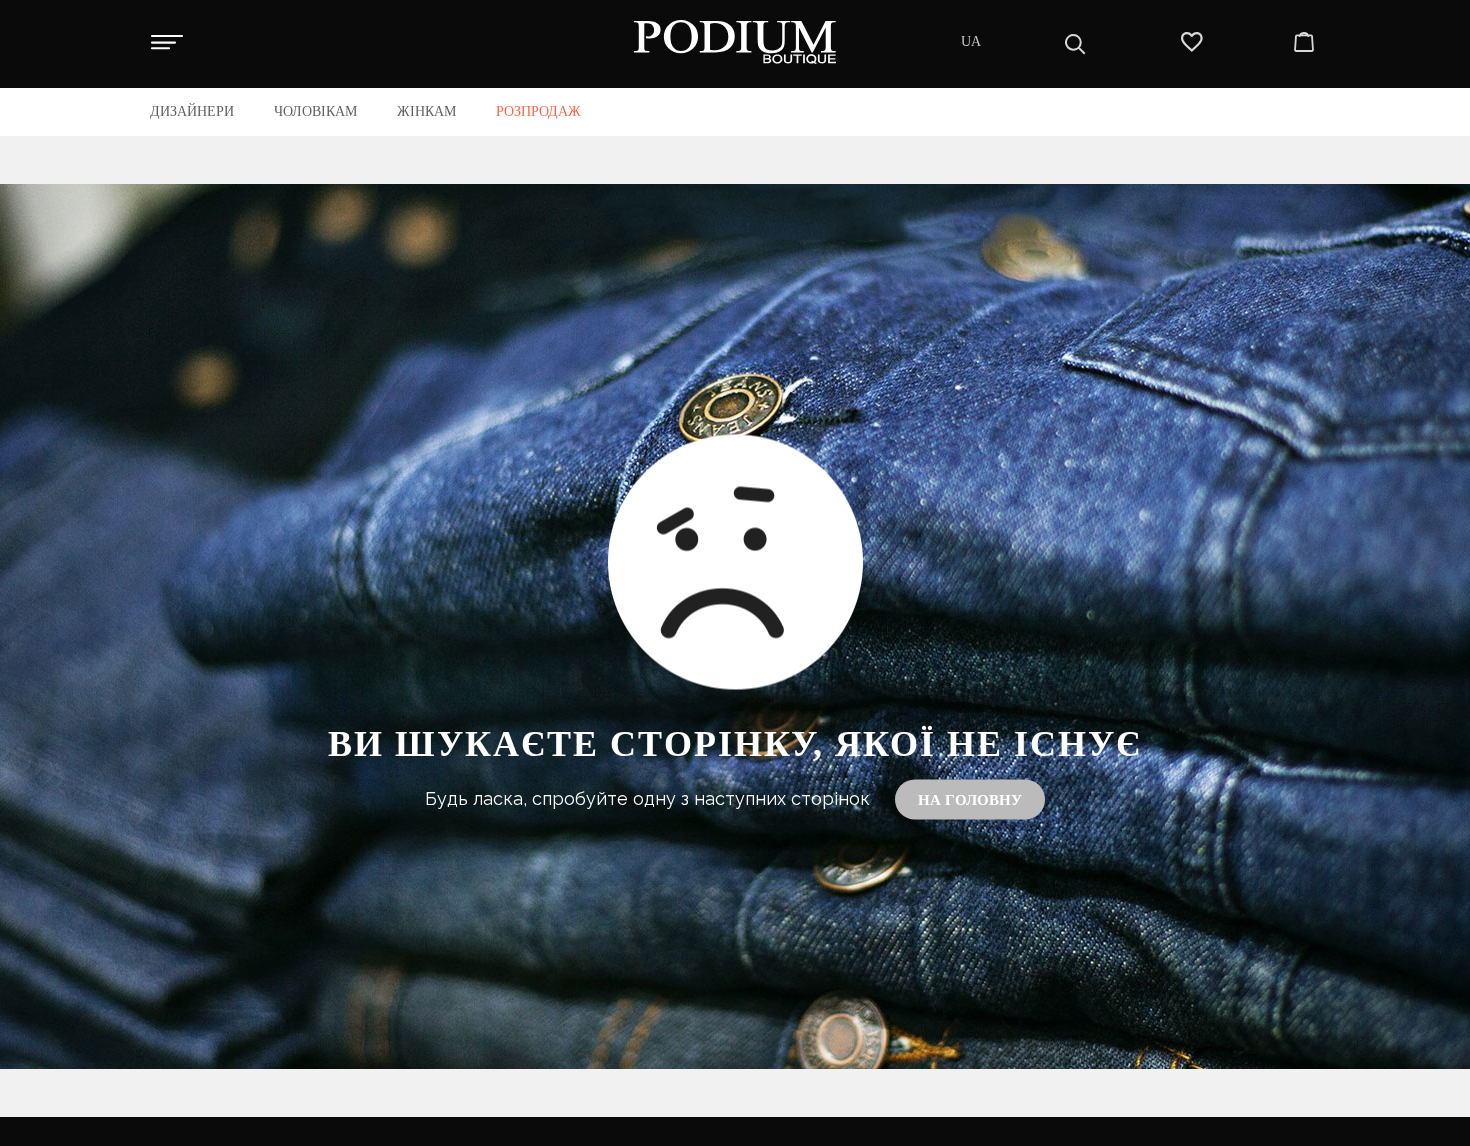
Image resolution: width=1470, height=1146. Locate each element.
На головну (970, 799)
